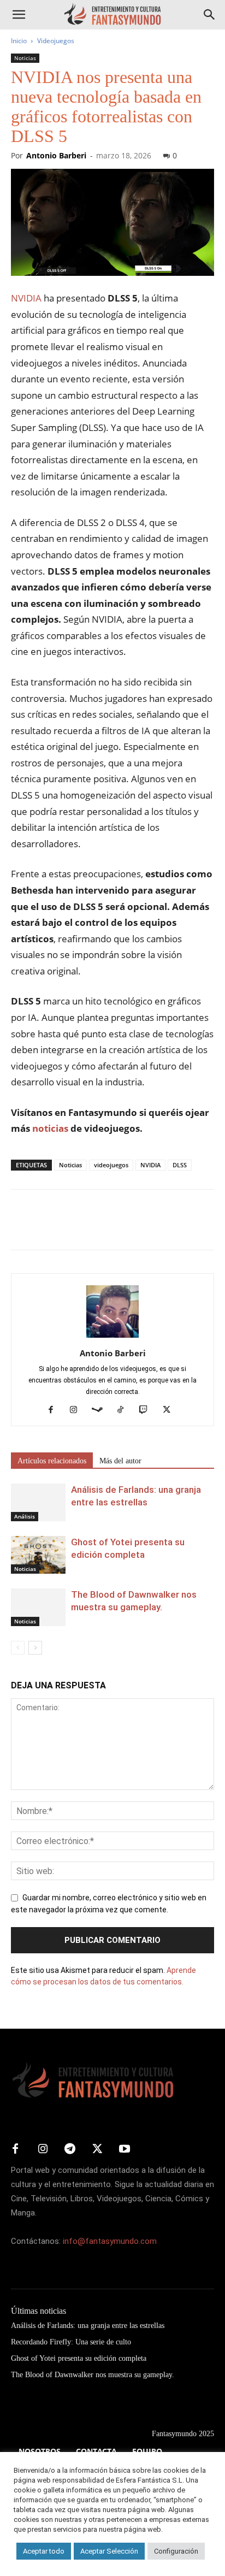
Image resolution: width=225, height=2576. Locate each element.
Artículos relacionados (52, 1461)
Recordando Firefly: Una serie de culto (71, 2342)
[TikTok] (125, 1410)
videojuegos (111, 1165)
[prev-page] (18, 1648)
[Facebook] (22, 1227)
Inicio (19, 41)
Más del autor (120, 1461)
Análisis (25, 1516)
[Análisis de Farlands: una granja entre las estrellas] (38, 1502)
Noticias (25, 58)
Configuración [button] (176, 2551)
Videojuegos (56, 41)
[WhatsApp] (97, 1227)
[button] (19, 15)
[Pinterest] (72, 1227)
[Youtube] (125, 2149)
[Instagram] (78, 1410)
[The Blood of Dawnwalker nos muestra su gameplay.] (38, 1607)
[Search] (210, 15)
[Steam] (101, 1410)
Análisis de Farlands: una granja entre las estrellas (88, 2326)
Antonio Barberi (56, 155)
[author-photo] (112, 1338)
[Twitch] (148, 1410)
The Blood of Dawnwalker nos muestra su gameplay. (93, 2375)
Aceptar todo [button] (44, 2551)
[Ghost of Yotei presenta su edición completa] (38, 1555)
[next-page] (35, 1648)
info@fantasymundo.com (110, 2241)
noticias (50, 1128)
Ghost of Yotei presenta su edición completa (79, 2358)
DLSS (180, 1165)
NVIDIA (26, 298)
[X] (47, 1227)
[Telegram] (122, 1227)
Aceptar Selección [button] (109, 2551)
